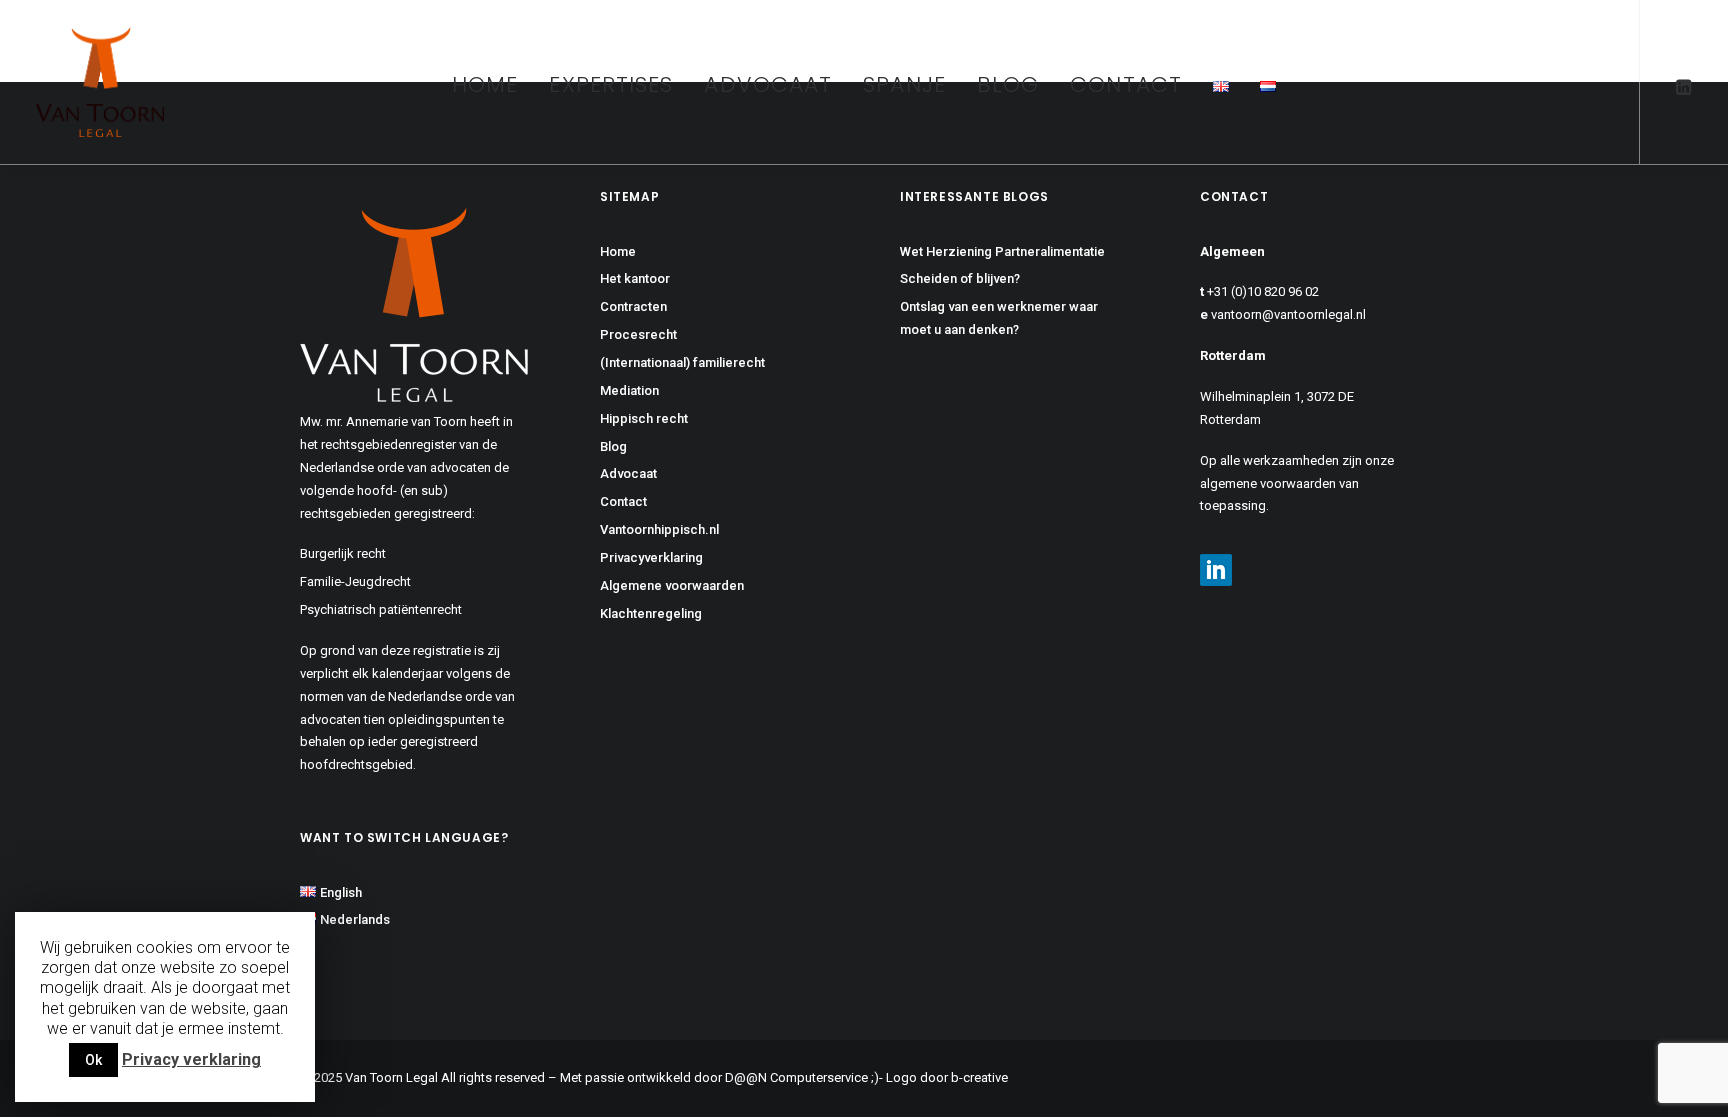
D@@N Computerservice (796, 1077)
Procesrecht (638, 334)
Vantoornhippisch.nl (659, 529)
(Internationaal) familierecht (682, 362)
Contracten (633, 306)
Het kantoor (635, 278)
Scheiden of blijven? (960, 278)
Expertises (611, 84)
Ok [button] (93, 1060)
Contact (1126, 84)
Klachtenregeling (651, 613)
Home (485, 84)
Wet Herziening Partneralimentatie (1002, 251)
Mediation (629, 390)
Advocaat (768, 84)
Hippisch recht (644, 418)
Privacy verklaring (191, 1059)
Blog (1008, 84)
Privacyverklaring (651, 557)
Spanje (904, 84)
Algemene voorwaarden (672, 585)
